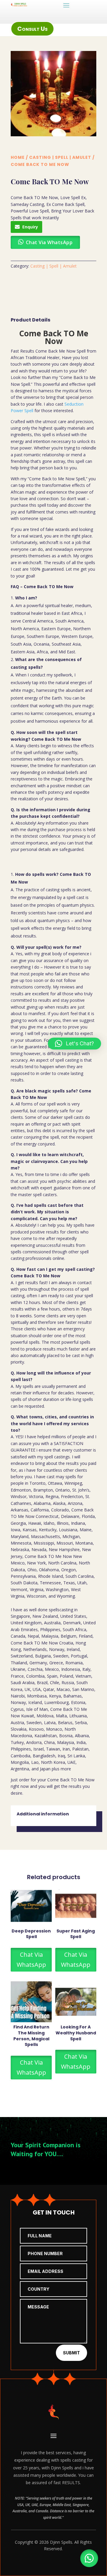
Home (18, 157)
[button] (89, 2558)
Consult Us (32, 29)
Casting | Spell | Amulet (60, 157)
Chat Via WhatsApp (31, 1960)
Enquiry (30, 227)
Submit (71, 2353)
